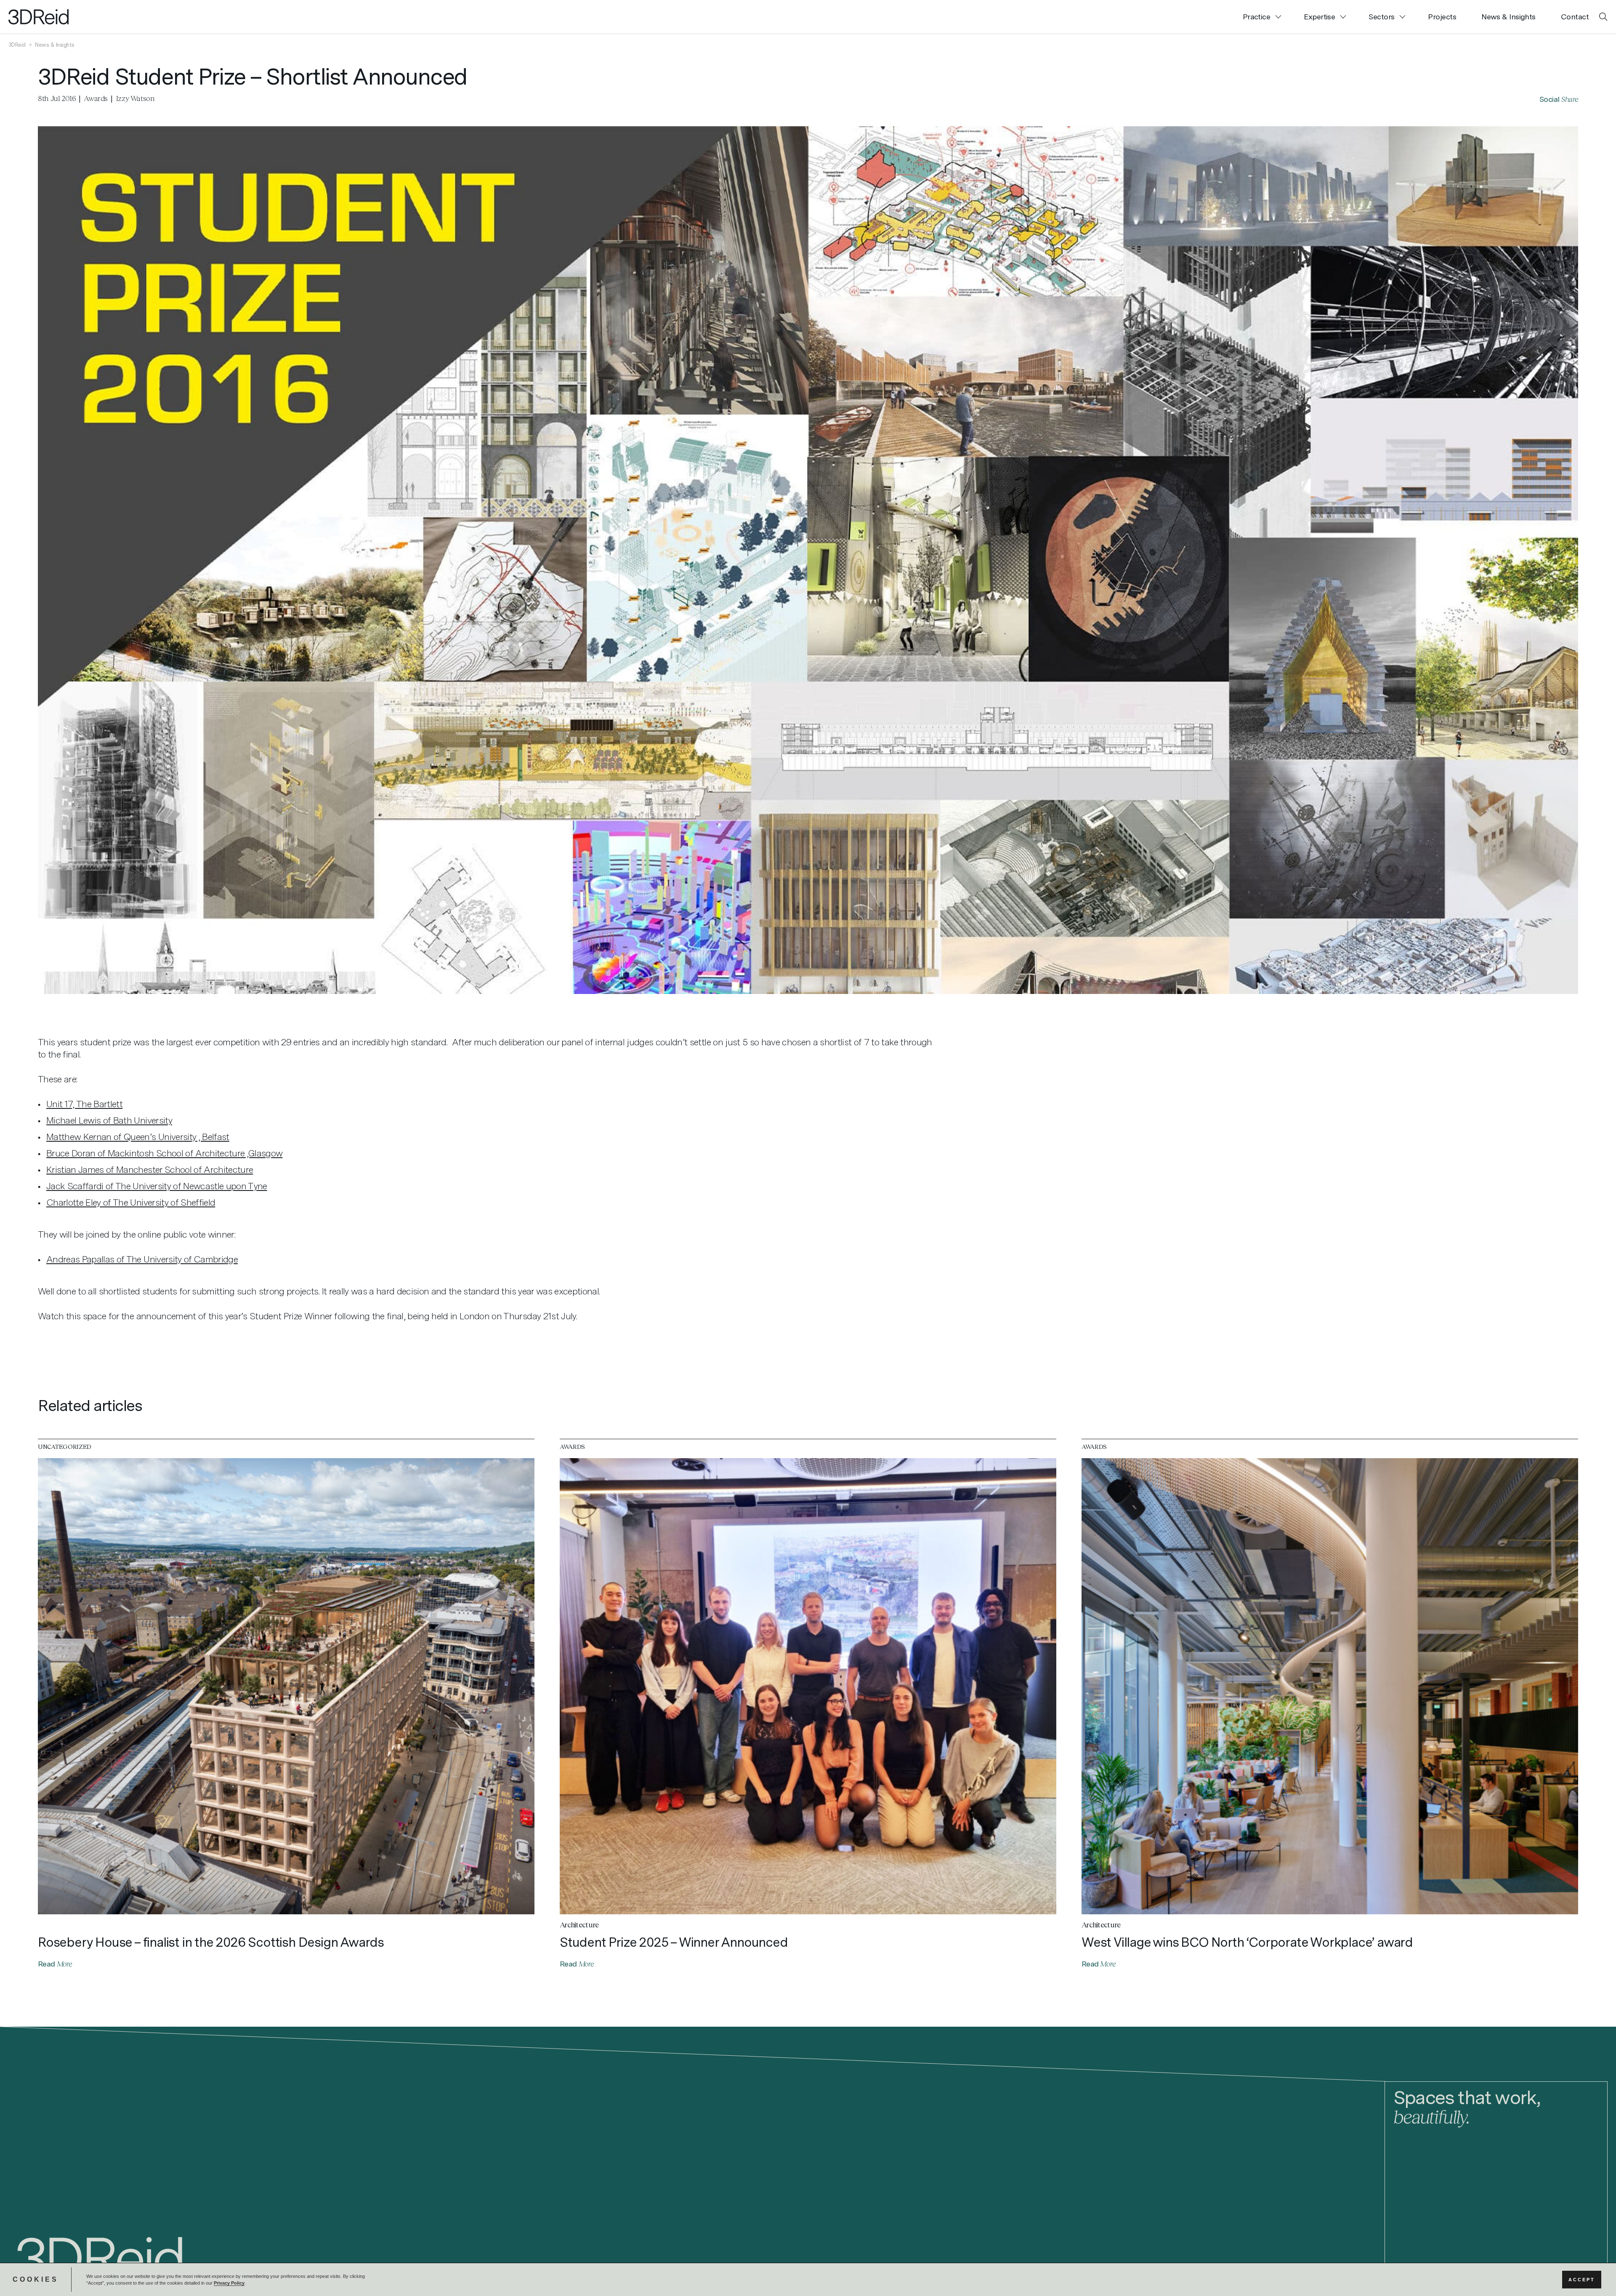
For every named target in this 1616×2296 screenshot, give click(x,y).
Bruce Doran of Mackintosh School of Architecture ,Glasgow (164, 1153)
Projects (1442, 17)
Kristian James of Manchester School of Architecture (150, 1169)
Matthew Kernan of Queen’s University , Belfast (138, 1137)
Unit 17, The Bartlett (84, 1104)
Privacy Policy (229, 2283)
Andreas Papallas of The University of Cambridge (142, 1259)
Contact (1575, 17)
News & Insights (1508, 17)
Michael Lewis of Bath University (109, 1120)
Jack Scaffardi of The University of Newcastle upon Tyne (157, 1186)
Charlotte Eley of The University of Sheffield (131, 1202)
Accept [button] (1582, 2280)
